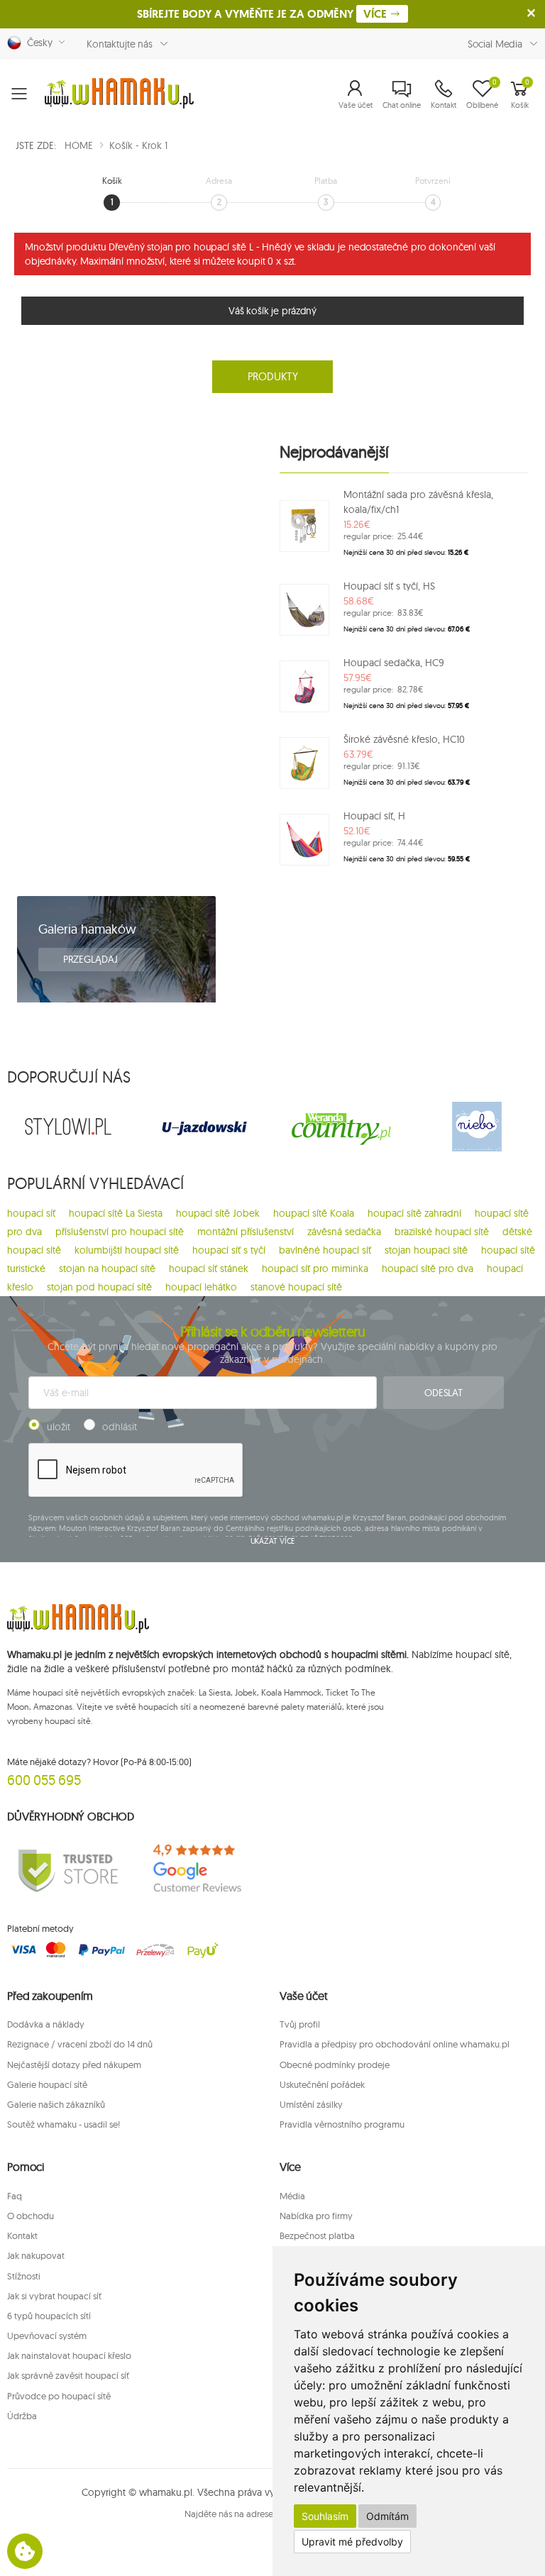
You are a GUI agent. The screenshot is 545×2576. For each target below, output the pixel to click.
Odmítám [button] (387, 2516)
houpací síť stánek (209, 1268)
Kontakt (22, 2235)
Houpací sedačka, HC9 (394, 663)
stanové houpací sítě (296, 1287)
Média (292, 2196)
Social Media (495, 44)
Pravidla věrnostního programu (342, 2124)
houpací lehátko (201, 1287)
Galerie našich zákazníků (56, 2104)
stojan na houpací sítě (107, 1268)
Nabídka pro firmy (316, 2216)
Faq (15, 2196)
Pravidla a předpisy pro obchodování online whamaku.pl (395, 2044)
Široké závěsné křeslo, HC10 (404, 739)
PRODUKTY (273, 376)
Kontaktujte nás (120, 44)
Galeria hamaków (87, 929)
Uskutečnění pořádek (322, 2084)
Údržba (22, 2416)
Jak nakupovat (36, 2255)
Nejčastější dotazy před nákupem (74, 2064)
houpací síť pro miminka (315, 1268)
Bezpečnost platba (317, 2235)
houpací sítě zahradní (414, 1213)
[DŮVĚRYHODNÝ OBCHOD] (68, 1869)
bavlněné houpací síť (325, 1250)
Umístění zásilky (311, 2104)
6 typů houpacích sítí (49, 2316)
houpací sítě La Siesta (116, 1213)
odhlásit (120, 1427)
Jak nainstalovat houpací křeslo (69, 2355)
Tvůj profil (300, 2024)
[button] (356, 94)
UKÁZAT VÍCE (273, 1541)
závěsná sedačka (344, 1232)
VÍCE (376, 14)
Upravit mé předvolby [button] (352, 2542)
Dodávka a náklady (46, 2024)
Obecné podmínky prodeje (335, 2064)
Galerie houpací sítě (47, 2084)
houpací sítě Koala (314, 1213)
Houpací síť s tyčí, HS (389, 586)
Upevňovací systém (47, 2335)
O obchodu (31, 2216)
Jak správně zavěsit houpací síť (68, 2375)
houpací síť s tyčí (229, 1250)
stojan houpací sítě (426, 1250)
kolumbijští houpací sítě (127, 1250)
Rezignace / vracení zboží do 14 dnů (80, 2044)
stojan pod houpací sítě (99, 1287)
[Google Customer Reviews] (204, 1869)
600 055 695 (44, 1780)
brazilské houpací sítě (442, 1232)
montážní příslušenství (246, 1232)
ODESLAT (444, 1393)
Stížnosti (24, 2276)
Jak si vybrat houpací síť (54, 2296)
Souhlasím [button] (325, 2516)
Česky (37, 43)
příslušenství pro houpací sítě (120, 1232)
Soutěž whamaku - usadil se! (64, 2124)
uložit (59, 1427)
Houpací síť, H (374, 816)
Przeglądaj (92, 959)
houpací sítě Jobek (218, 1213)
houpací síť (31, 1213)
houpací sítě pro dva (428, 1268)
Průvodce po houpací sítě (59, 2396)
